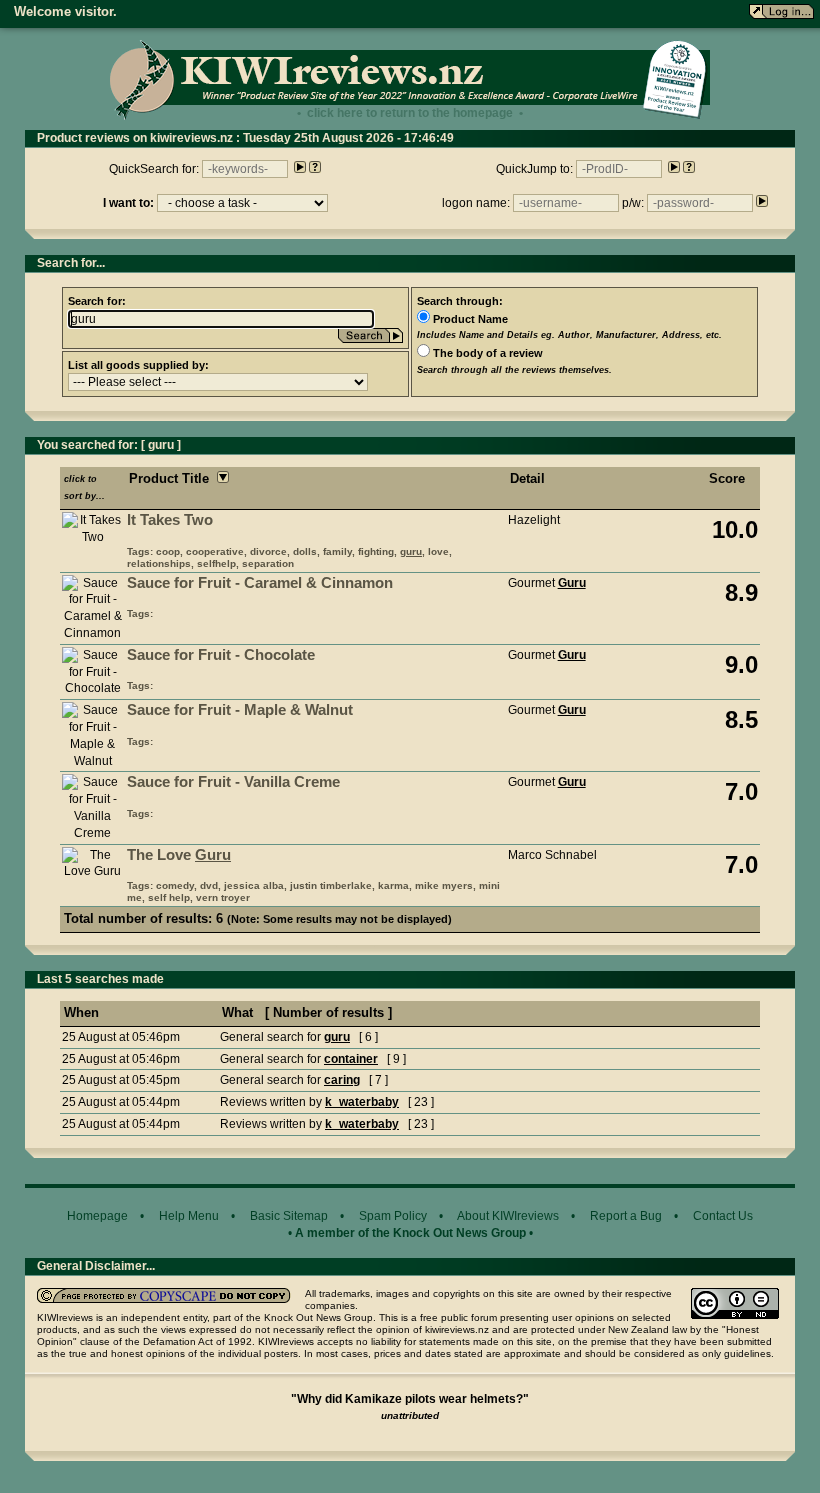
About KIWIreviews (508, 1216)
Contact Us (723, 1216)
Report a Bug (626, 1216)
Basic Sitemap (289, 1216)
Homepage (97, 1216)
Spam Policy (393, 1216)
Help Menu (189, 1216)
